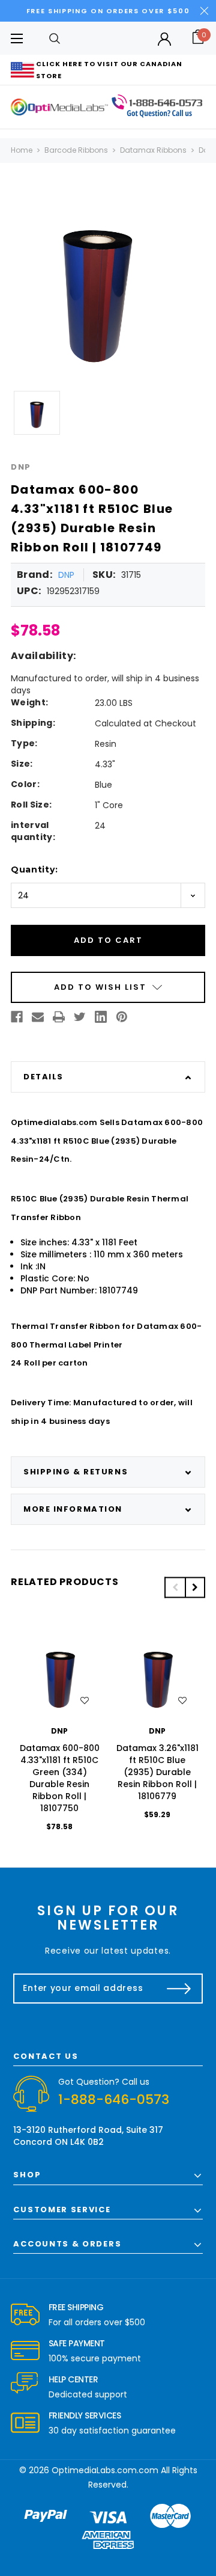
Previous (175, 1587)
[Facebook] (17, 1017)
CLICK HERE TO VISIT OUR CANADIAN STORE (109, 70)
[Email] (38, 1017)
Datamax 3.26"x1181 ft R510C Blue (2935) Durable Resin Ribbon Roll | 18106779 (157, 1772)
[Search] (55, 38)
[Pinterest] (122, 1017)
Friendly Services (85, 2415)
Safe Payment (77, 2343)
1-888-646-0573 (114, 2099)
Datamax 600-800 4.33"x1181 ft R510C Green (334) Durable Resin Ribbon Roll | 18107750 (60, 1778)
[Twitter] (80, 1017)
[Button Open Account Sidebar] (164, 39)
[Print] (59, 1017)
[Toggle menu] (16, 38)
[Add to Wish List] (85, 1700)
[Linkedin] (101, 1017)
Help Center (73, 2379)
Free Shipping (76, 2307)
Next (195, 1587)
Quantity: (34, 869)
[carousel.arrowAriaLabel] (25, 2315)
